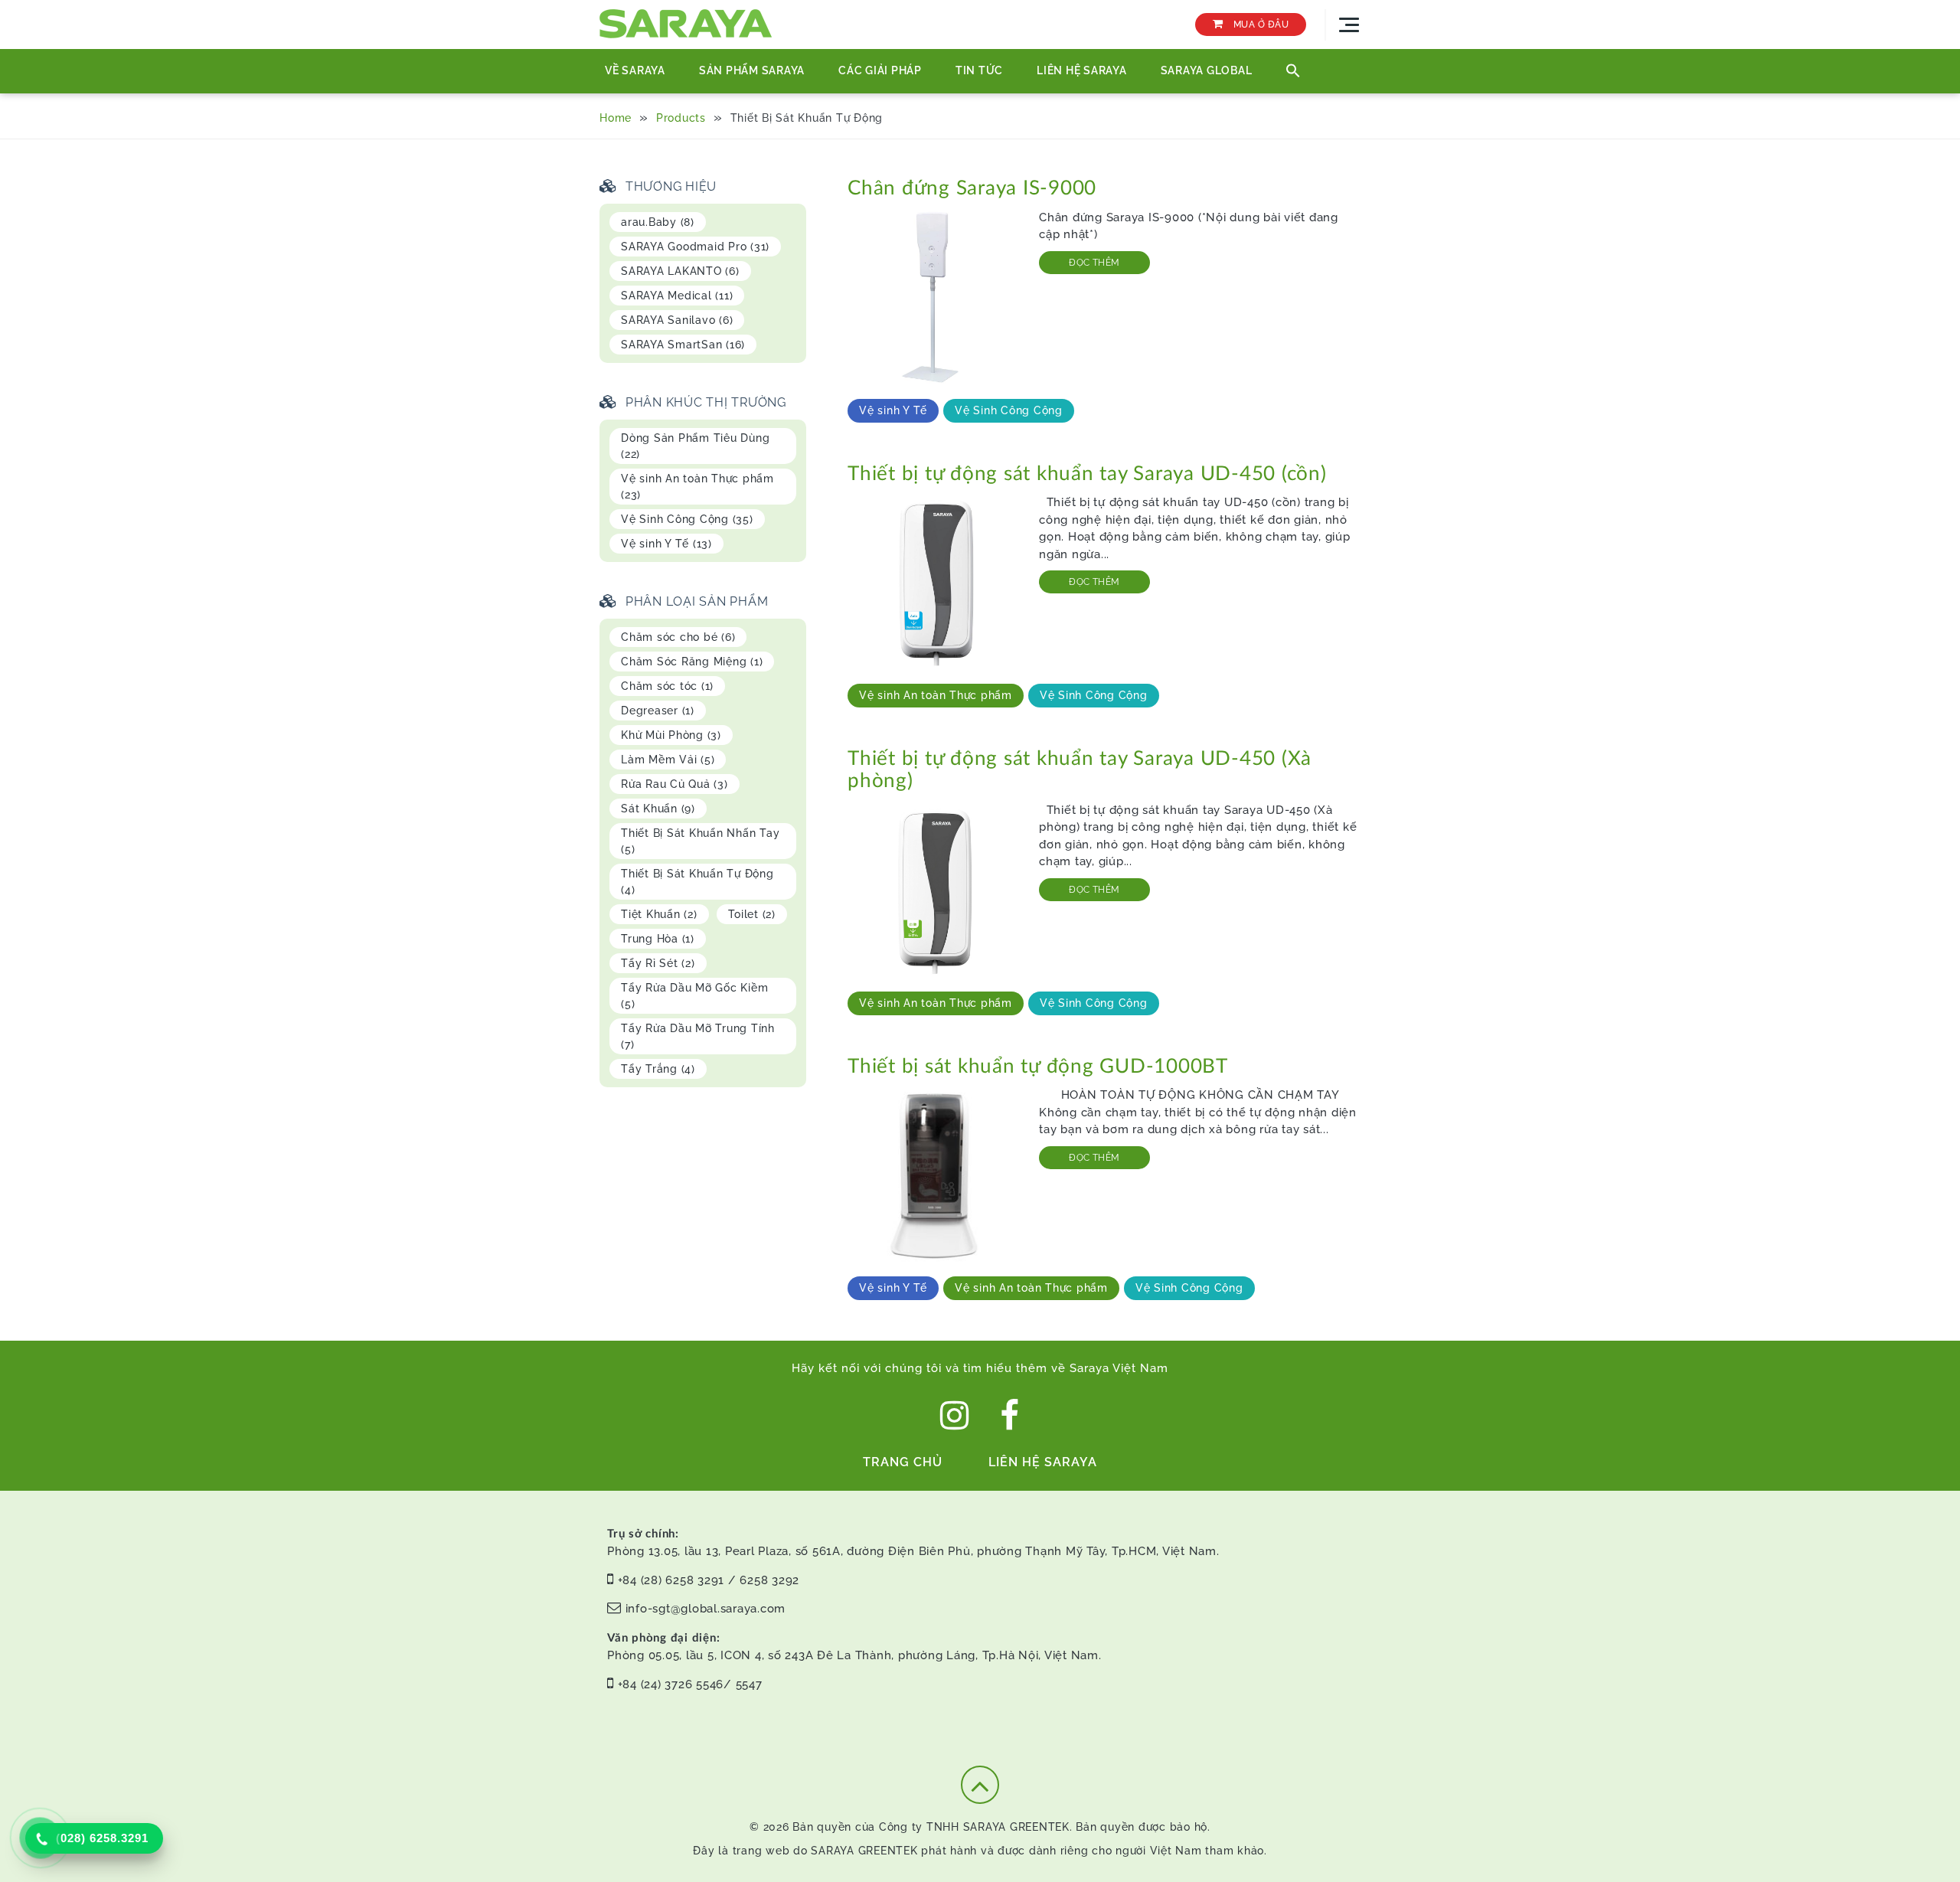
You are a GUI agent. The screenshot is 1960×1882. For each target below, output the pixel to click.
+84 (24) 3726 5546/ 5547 (690, 1684)
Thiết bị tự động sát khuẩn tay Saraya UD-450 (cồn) (1087, 474)
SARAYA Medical (677, 296)
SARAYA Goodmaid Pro (695, 247)
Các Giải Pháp (880, 70)
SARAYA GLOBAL (1207, 70)
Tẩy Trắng (658, 1069)
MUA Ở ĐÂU (1259, 25)
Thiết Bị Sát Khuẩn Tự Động (697, 882)
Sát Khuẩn (658, 809)
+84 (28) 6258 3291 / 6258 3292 (709, 1580)
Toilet (752, 914)
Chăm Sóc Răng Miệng (692, 662)
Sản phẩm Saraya (752, 70)
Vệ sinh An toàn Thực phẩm (936, 695)
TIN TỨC (979, 70)
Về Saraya (635, 70)
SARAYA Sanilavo (677, 320)
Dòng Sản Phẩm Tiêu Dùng (695, 446)
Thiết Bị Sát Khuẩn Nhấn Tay (700, 841)
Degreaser (658, 711)
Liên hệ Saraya (1082, 70)
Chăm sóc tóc (667, 686)
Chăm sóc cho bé (678, 637)
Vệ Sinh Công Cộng (1009, 410)
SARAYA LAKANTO (680, 271)
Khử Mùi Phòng (671, 735)
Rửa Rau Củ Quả (675, 784)
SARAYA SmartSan (683, 345)
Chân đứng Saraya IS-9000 (972, 188)
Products (681, 118)
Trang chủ (903, 1462)
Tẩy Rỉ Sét (658, 963)
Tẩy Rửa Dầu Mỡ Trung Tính (698, 1036)
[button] (1293, 71)
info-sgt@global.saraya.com (706, 1609)
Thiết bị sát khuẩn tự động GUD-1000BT (1038, 1067)
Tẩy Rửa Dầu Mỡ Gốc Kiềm (694, 996)
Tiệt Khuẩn (659, 914)
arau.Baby (658, 222)
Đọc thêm (1094, 263)
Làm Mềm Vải (668, 760)
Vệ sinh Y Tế (893, 410)
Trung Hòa (658, 939)
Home (616, 118)
